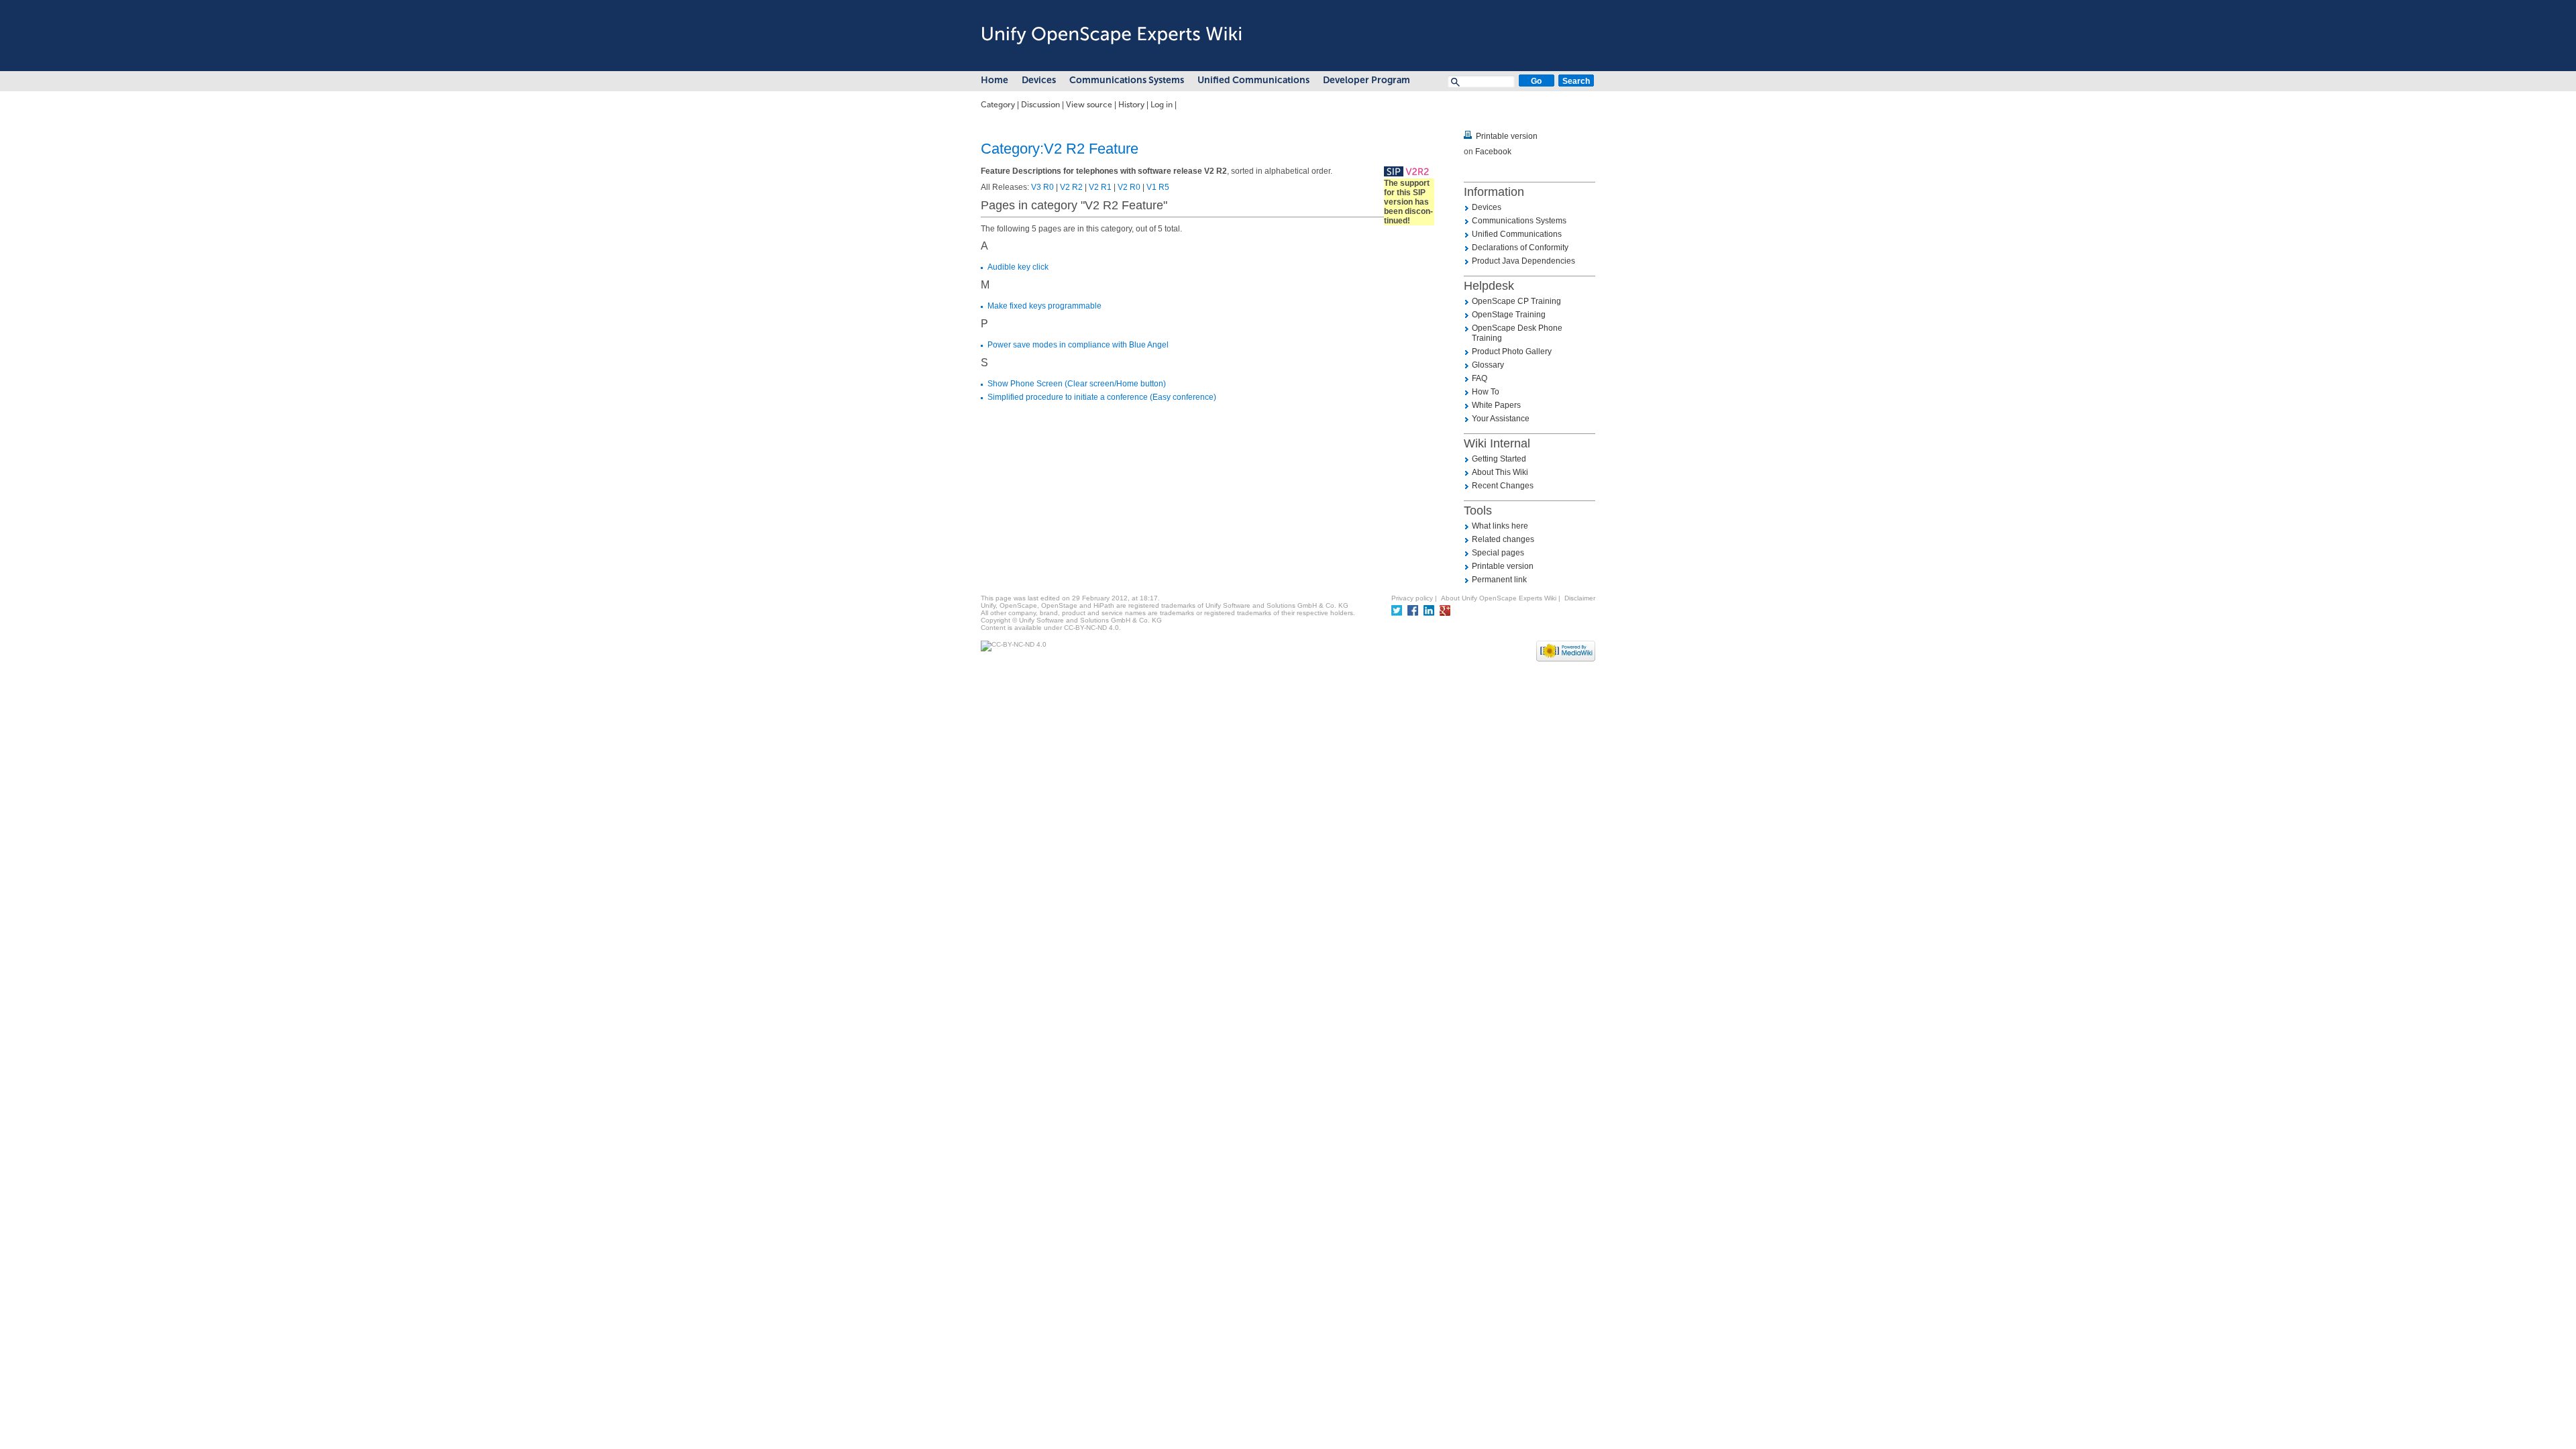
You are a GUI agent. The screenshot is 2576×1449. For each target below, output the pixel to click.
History (1131, 105)
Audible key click (1018, 267)
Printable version (1507, 136)
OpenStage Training (1509, 315)
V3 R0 (1042, 187)
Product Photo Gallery (1512, 352)
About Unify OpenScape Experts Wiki (1499, 598)
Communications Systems (1127, 80)
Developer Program (1366, 80)
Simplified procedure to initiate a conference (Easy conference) (1102, 397)
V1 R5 (1158, 187)
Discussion (1040, 105)
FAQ (1480, 378)
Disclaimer (1580, 598)
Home (995, 80)
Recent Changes (1503, 486)
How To (1486, 392)
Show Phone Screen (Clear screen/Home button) (1077, 384)
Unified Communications (1253, 80)
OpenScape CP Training (1516, 301)
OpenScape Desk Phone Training (1517, 333)
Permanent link (1499, 580)
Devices (1039, 80)
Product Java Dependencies (1523, 261)
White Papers (1496, 405)
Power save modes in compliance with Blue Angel (1078, 345)
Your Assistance (1501, 419)
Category (998, 105)
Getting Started (1499, 459)
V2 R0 (1129, 187)
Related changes (1503, 539)
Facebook (1493, 152)
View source (1089, 105)
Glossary (1488, 365)
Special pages (1498, 553)
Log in (1162, 105)
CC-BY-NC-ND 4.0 (1091, 628)
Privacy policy (1412, 598)
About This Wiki (1500, 472)
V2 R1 (1100, 187)
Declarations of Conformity (1520, 248)
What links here (1500, 526)
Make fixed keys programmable (1044, 306)
